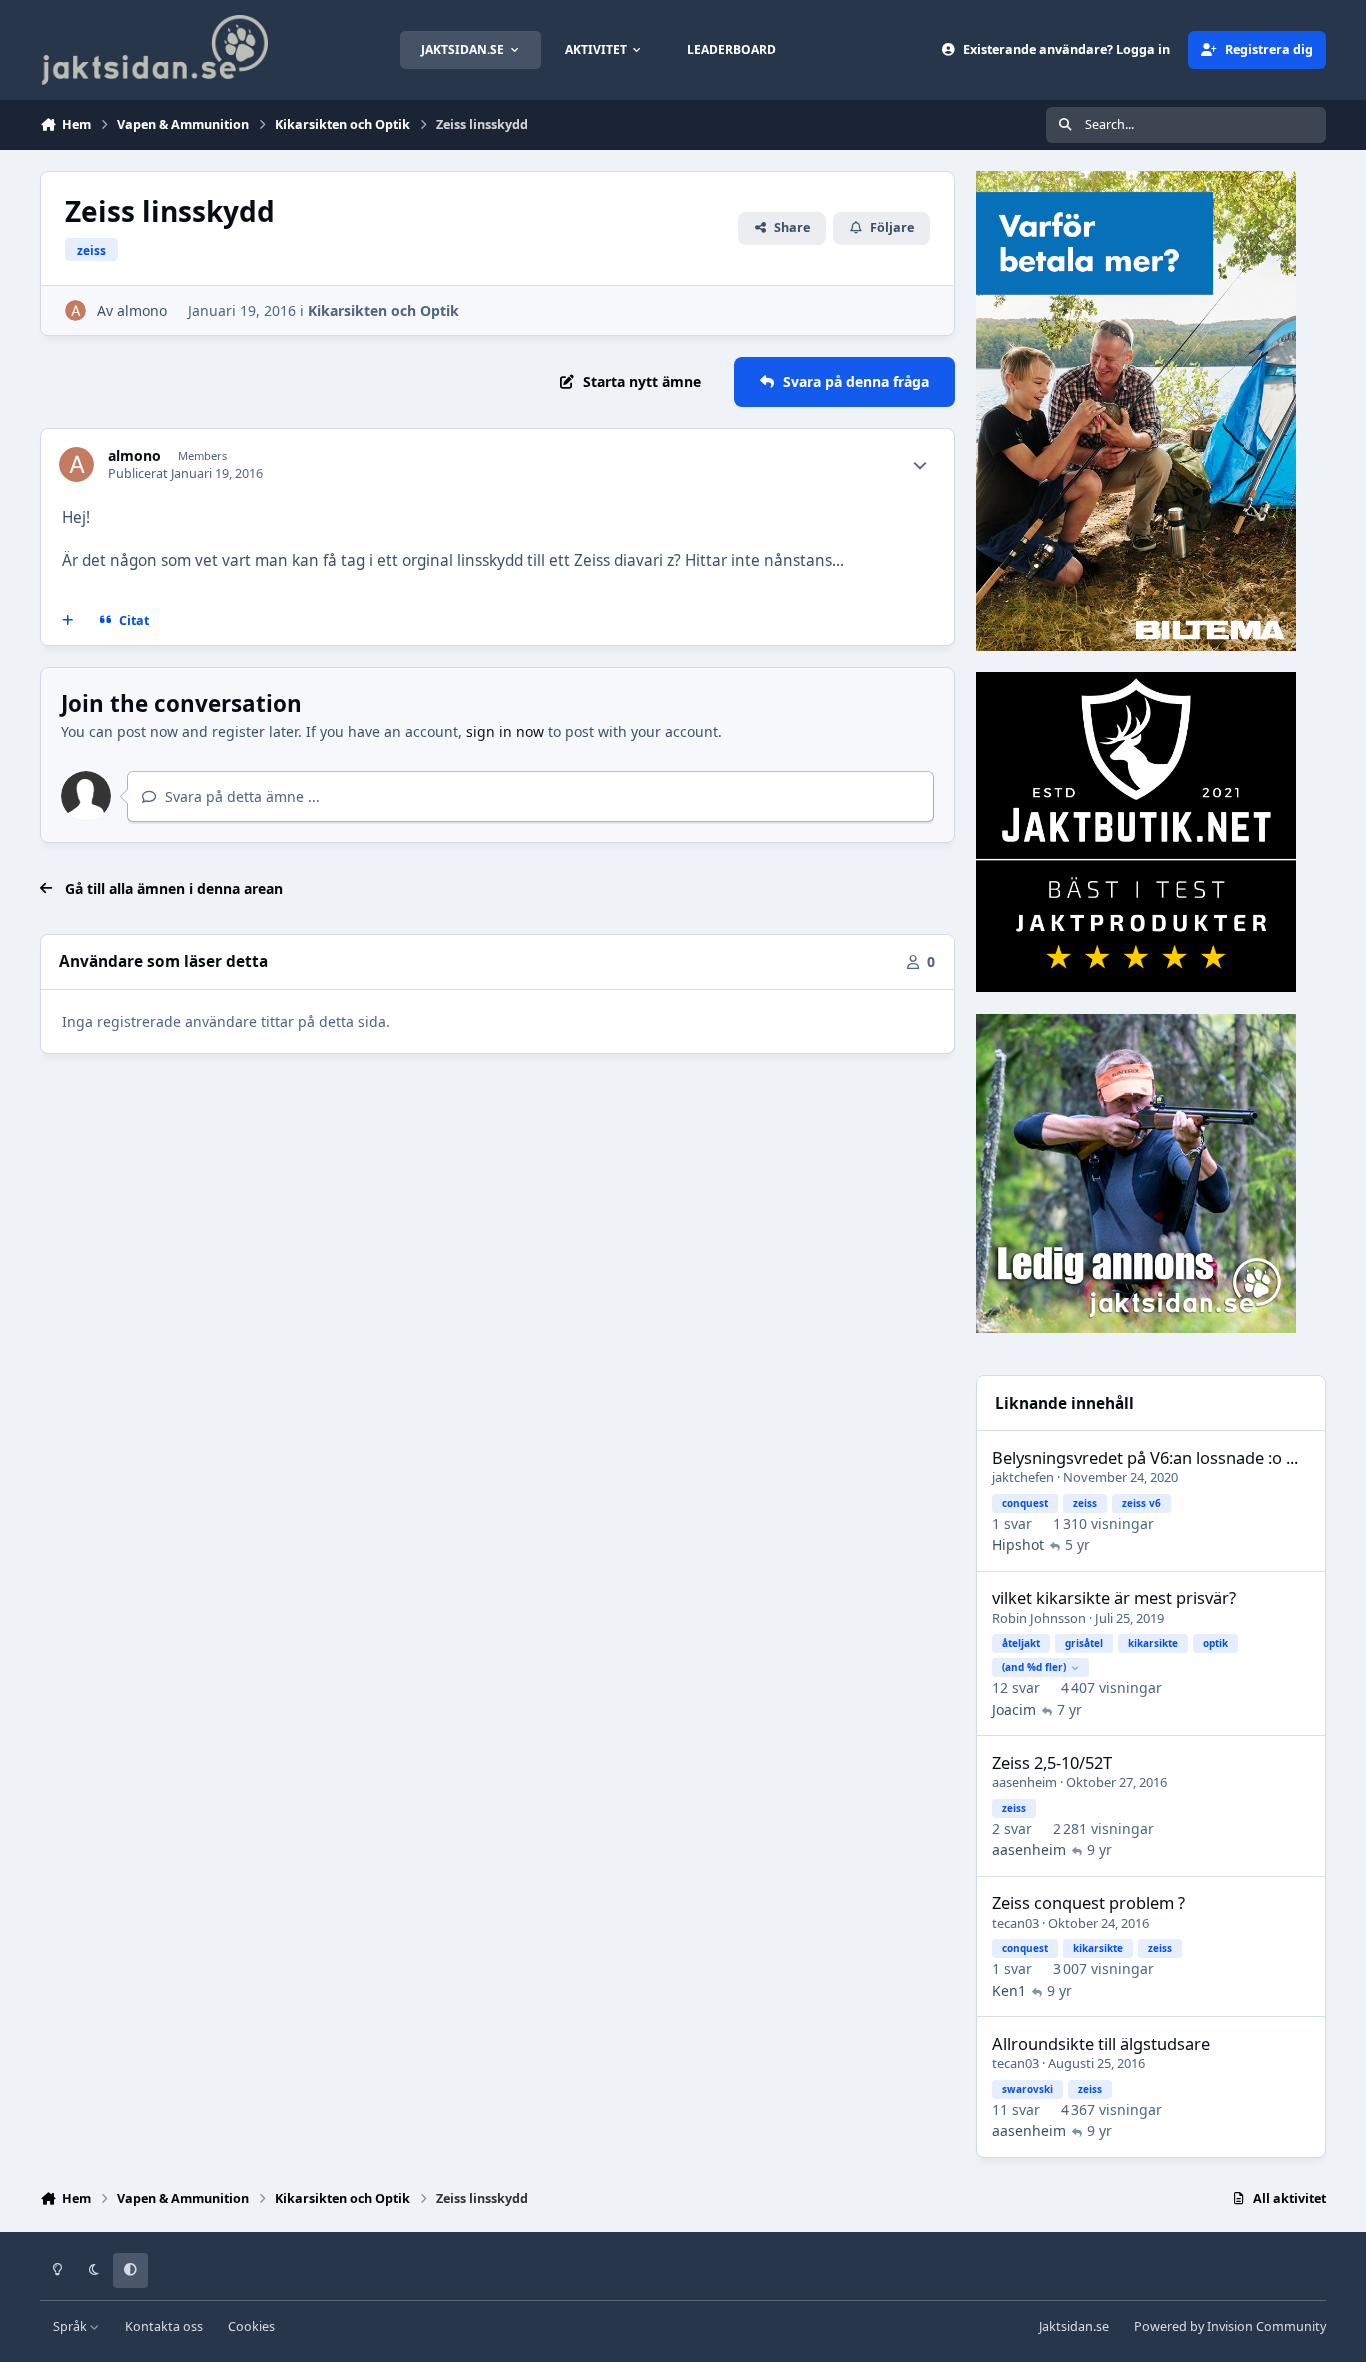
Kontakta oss (164, 2326)
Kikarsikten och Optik (383, 310)
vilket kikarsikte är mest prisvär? (1114, 1597)
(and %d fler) (1034, 1667)
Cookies (251, 2326)
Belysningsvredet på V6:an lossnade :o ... (1145, 1457)
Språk (71, 2326)
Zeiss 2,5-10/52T (1052, 1762)
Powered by (1230, 2326)
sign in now (505, 731)
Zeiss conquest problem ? (1088, 1902)
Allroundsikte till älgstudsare (1101, 2043)
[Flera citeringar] (68, 620)
